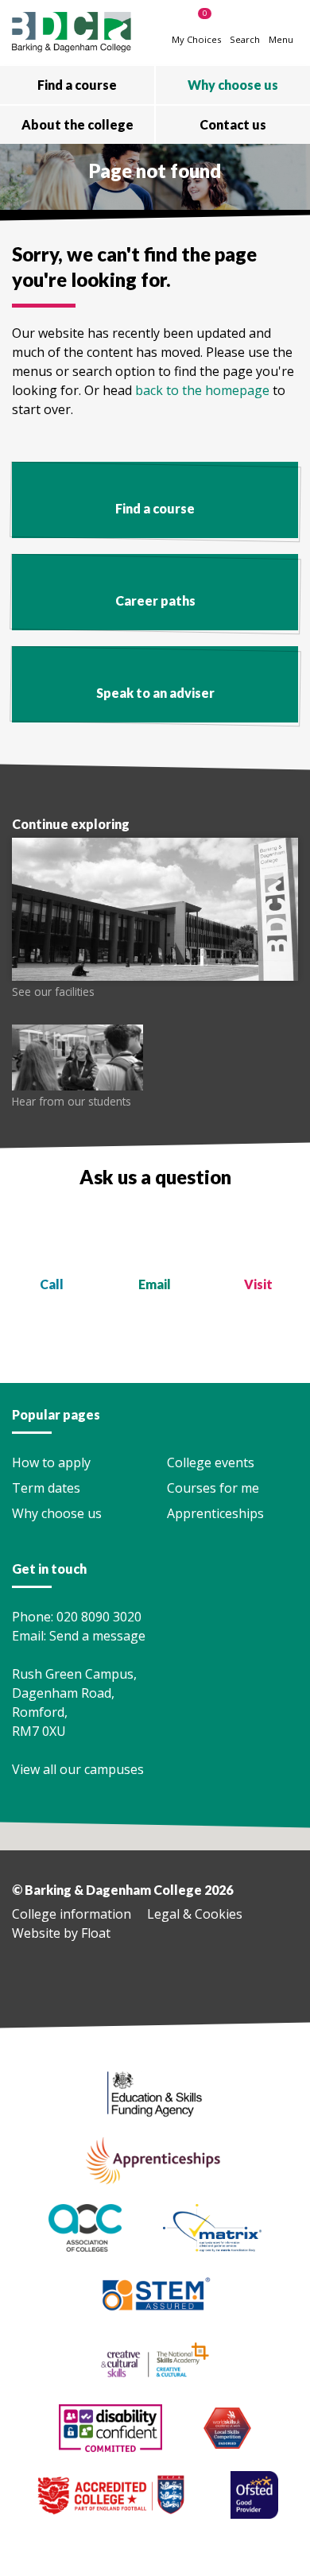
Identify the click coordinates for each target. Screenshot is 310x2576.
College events (211, 1462)
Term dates (46, 1488)
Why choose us (57, 1513)
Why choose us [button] (233, 85)
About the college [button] (77, 124)
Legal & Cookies (195, 1914)
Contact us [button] (233, 124)
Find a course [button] (77, 85)
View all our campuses (79, 1769)
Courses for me (213, 1488)
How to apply (51, 1462)
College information (72, 1914)
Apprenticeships (215, 1513)
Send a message (97, 1636)
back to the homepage (202, 390)
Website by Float (61, 1933)
